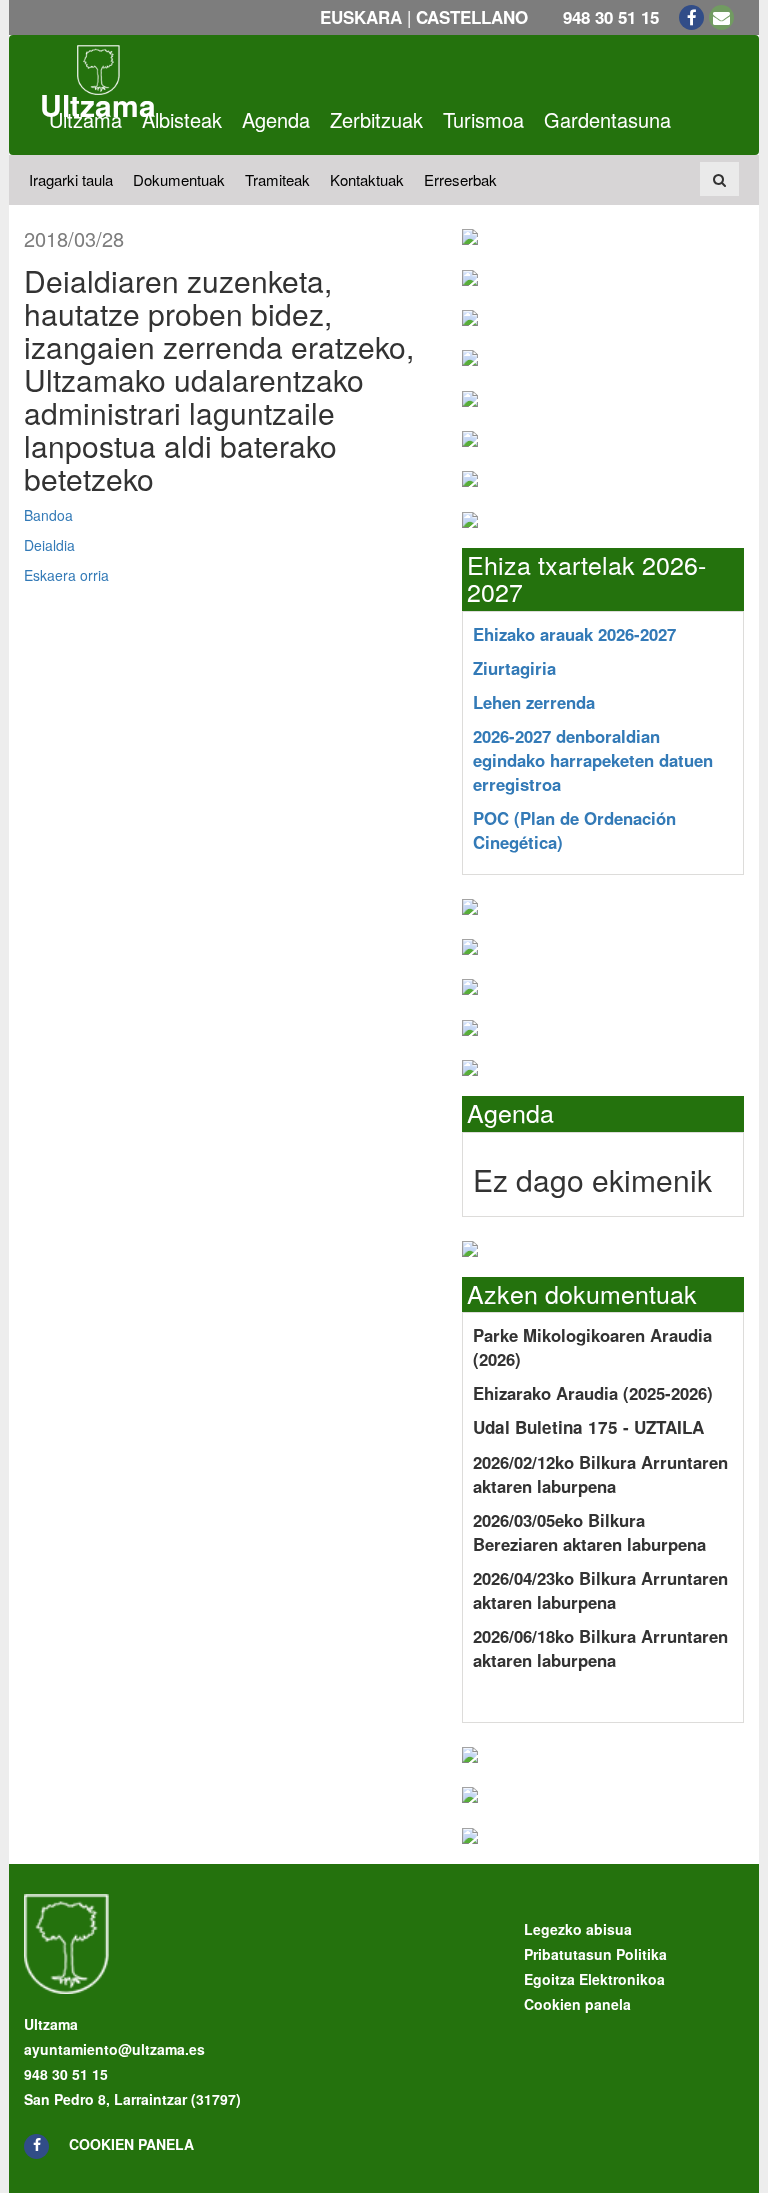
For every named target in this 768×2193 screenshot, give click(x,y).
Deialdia (49, 545)
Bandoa (48, 515)
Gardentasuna (607, 119)
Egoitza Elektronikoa (594, 1979)
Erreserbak (460, 179)
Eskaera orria (66, 575)
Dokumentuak (179, 179)
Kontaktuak (367, 179)
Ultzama (85, 119)
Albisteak (182, 119)
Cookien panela (131, 2144)
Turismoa (483, 119)
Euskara (361, 17)
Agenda (276, 119)
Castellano (472, 17)
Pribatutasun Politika (595, 1954)
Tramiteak (277, 179)
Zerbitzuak (376, 119)
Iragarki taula (71, 179)
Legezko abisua (578, 1929)
